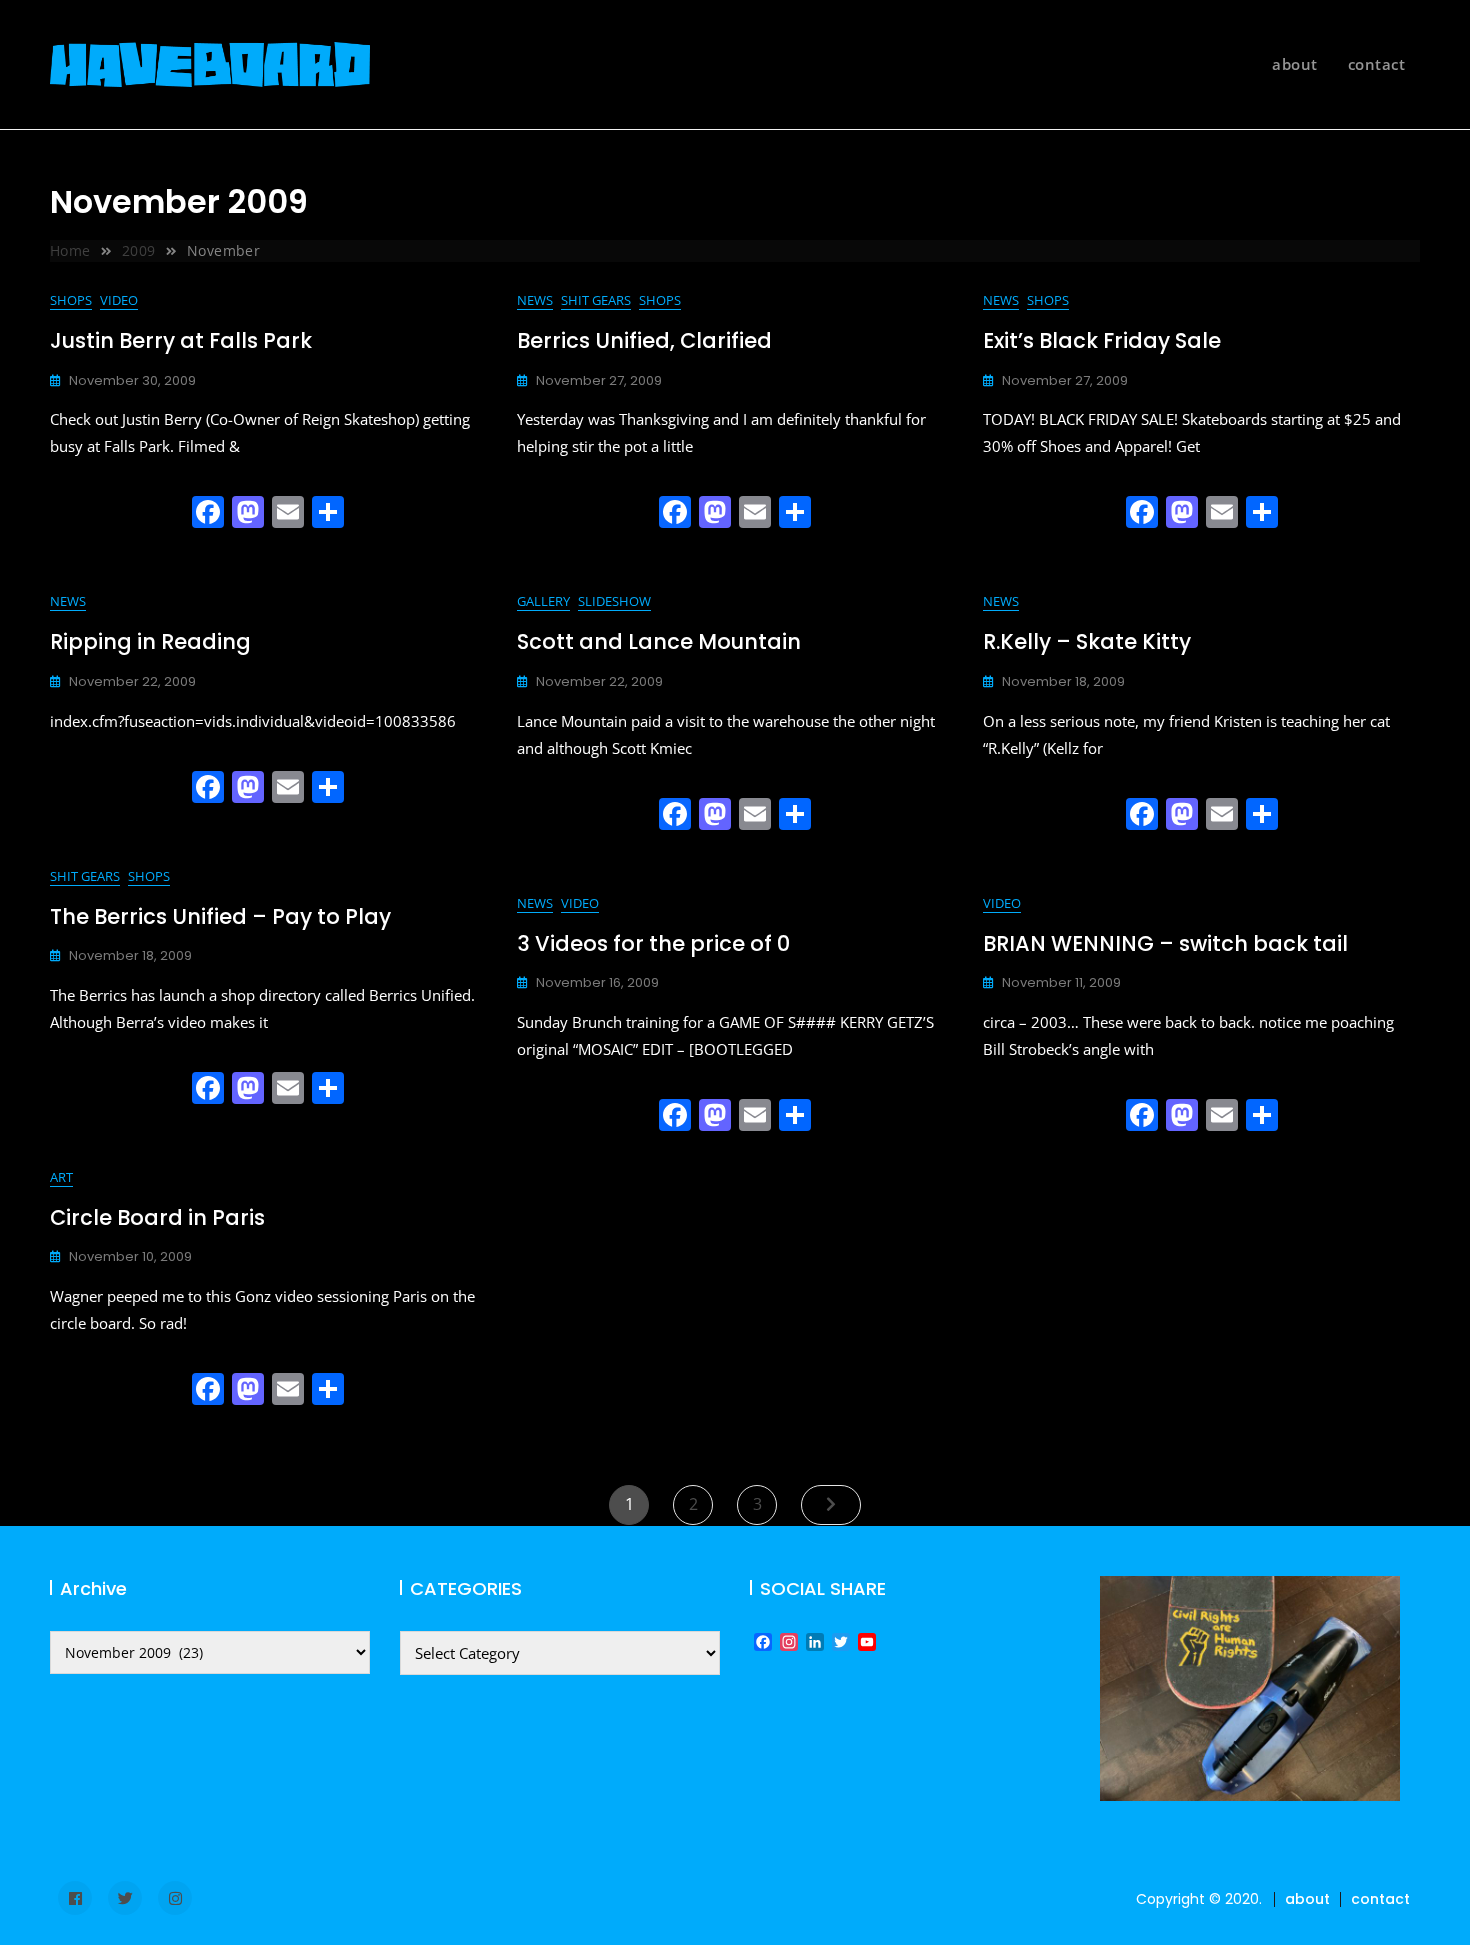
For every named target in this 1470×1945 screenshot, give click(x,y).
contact (1377, 64)
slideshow (614, 601)
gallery (543, 601)
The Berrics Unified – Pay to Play (220, 916)
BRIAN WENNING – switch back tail (1165, 943)
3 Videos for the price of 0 (653, 943)
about (1295, 64)
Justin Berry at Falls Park (181, 340)
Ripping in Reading (150, 641)
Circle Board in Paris (157, 1217)
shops (71, 300)
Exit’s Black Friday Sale (1102, 340)
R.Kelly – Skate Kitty (1087, 641)
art (61, 1177)
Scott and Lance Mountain (659, 641)
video (119, 300)
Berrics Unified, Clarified (644, 340)
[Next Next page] (831, 1505)
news (535, 300)
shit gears (596, 300)
